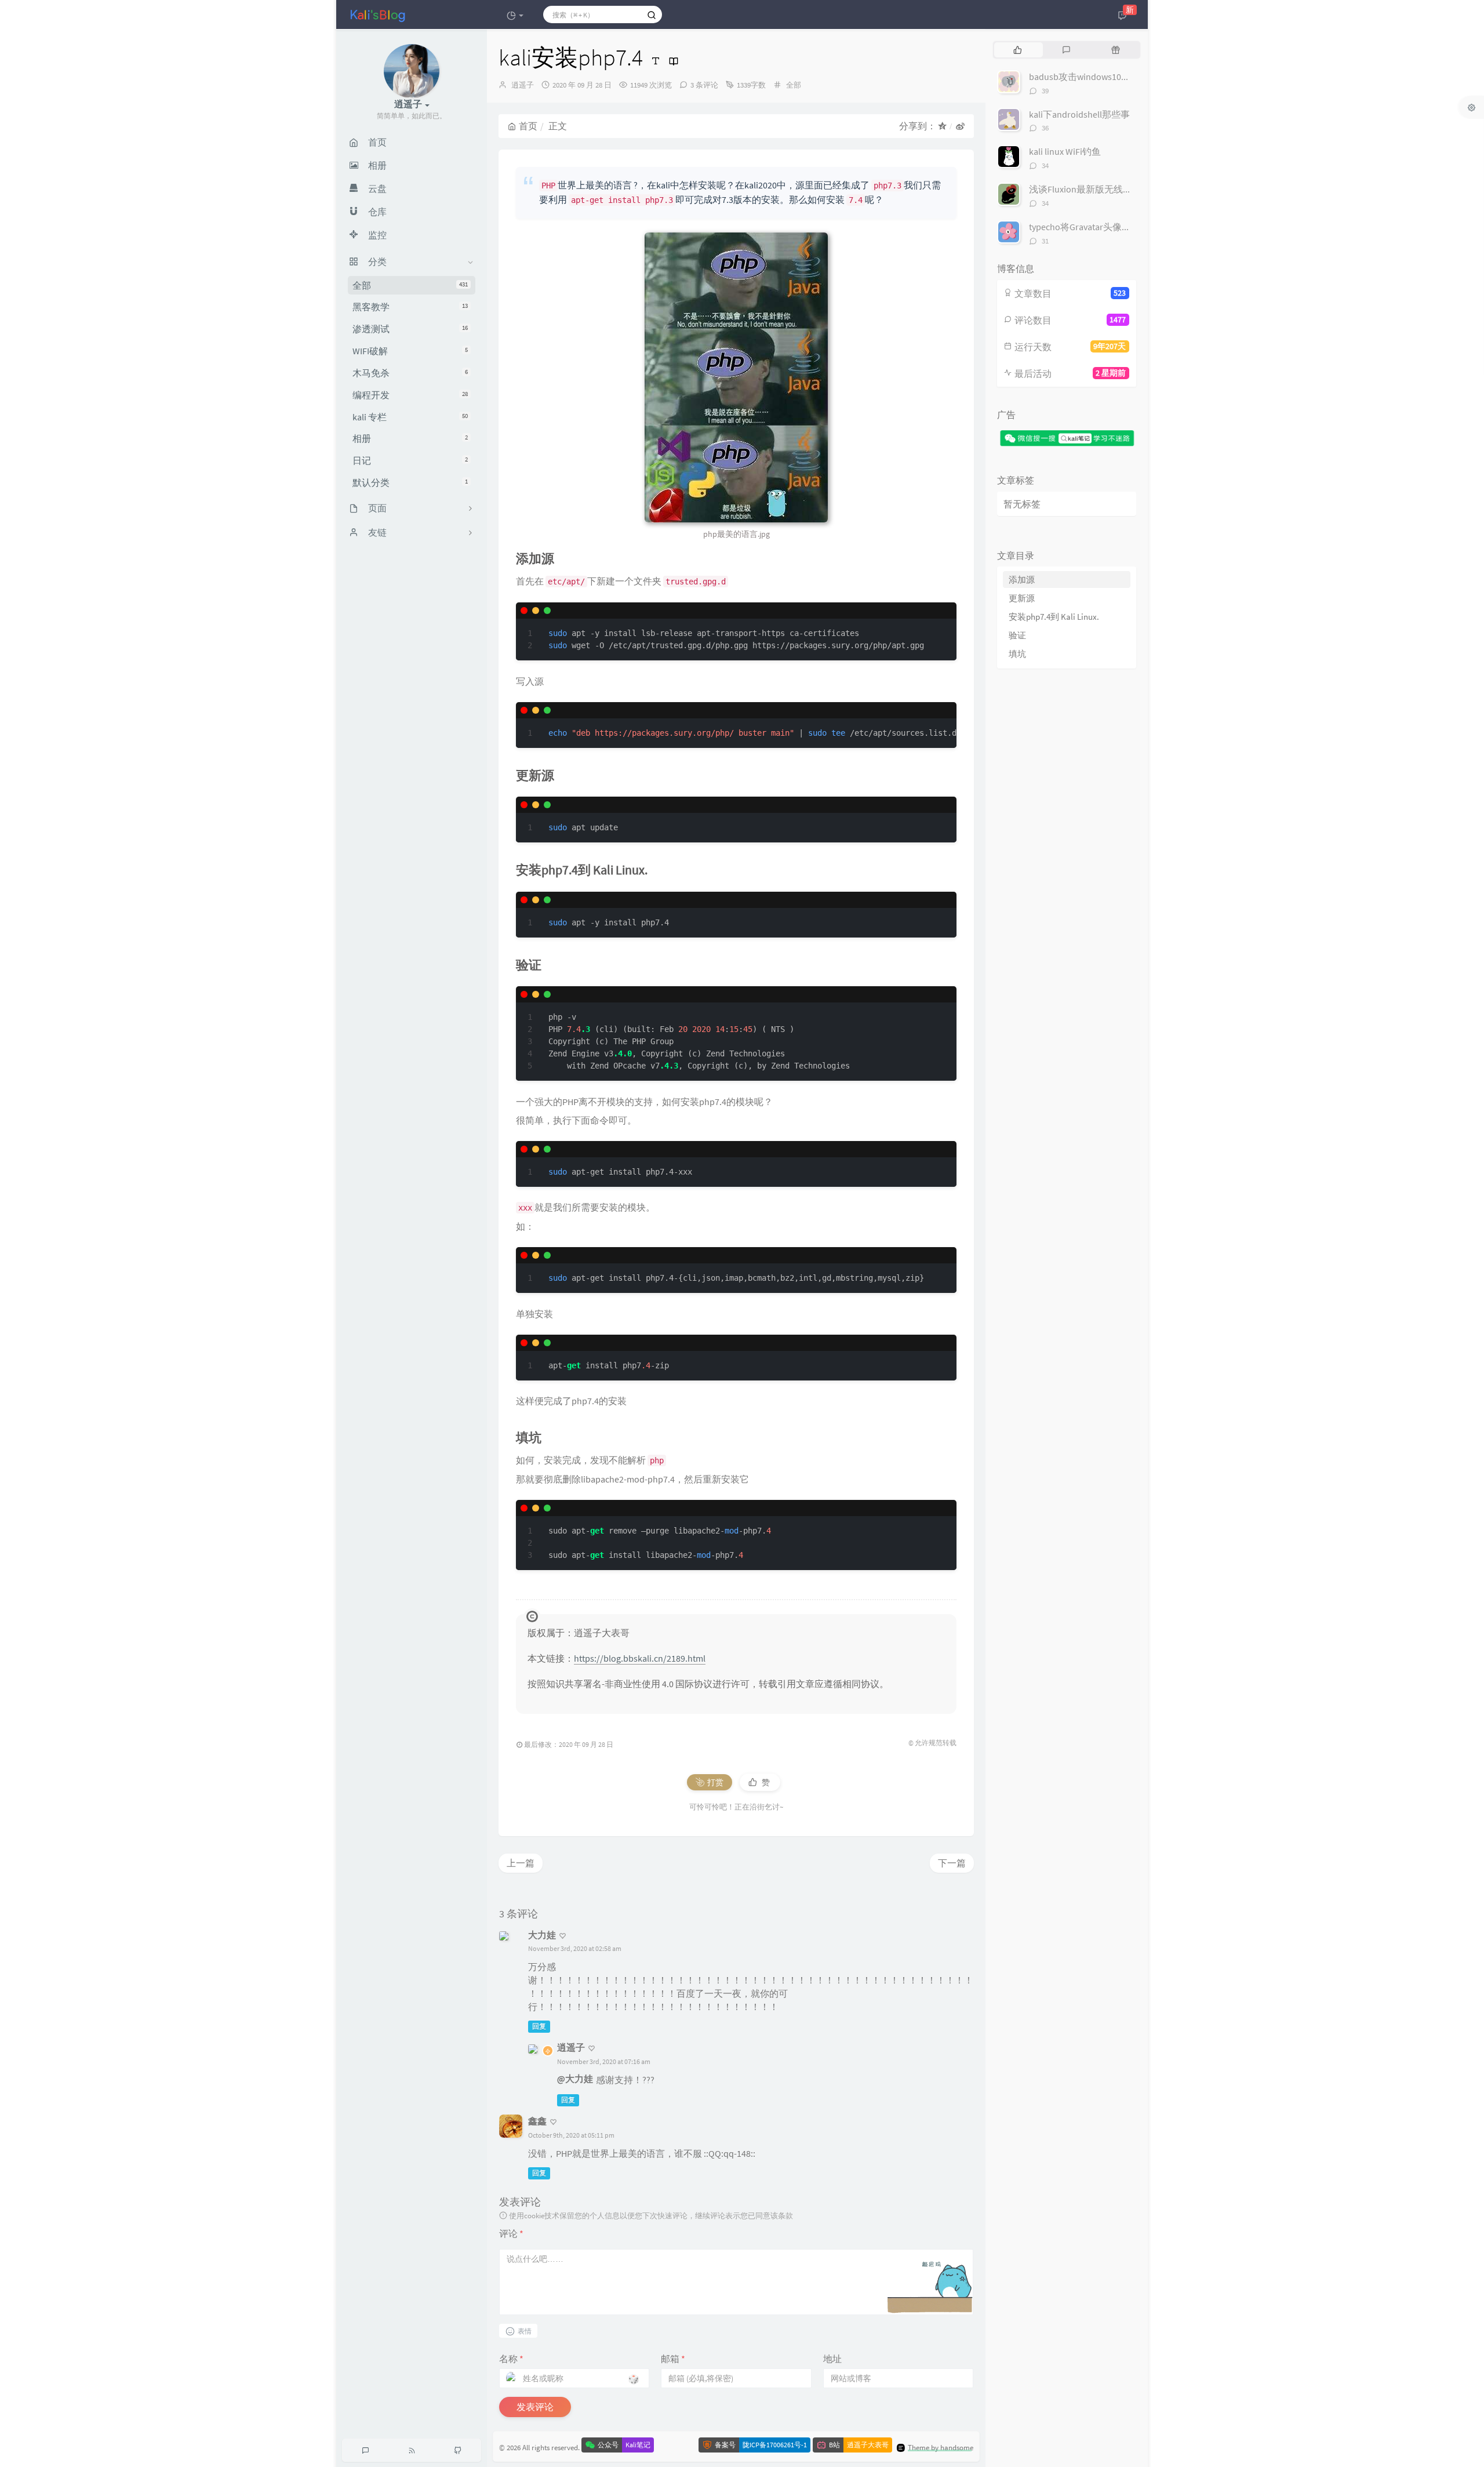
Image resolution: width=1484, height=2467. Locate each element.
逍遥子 (523, 85)
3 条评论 (704, 85)
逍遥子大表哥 (868, 2445)
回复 (539, 2027)
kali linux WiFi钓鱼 (1065, 151)
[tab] (1018, 50)
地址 (832, 2359)
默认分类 (410, 483)
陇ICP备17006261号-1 (775, 2445)
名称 (511, 2359)
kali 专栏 (410, 417)
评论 (511, 2233)
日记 (410, 461)
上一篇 (521, 1863)
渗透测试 (410, 329)
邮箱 (673, 2359)
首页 (528, 126)
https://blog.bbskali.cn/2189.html (640, 1658)
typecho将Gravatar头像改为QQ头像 (1100, 227)
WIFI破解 (410, 351)
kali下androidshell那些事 (1079, 114)
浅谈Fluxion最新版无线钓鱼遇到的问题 (1108, 189)
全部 (410, 285)
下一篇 (952, 1863)
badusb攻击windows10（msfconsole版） (1112, 77)
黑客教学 (410, 307)
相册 (410, 439)
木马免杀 (410, 373)
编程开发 (410, 395)
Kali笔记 (638, 2445)
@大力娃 (575, 2079)
